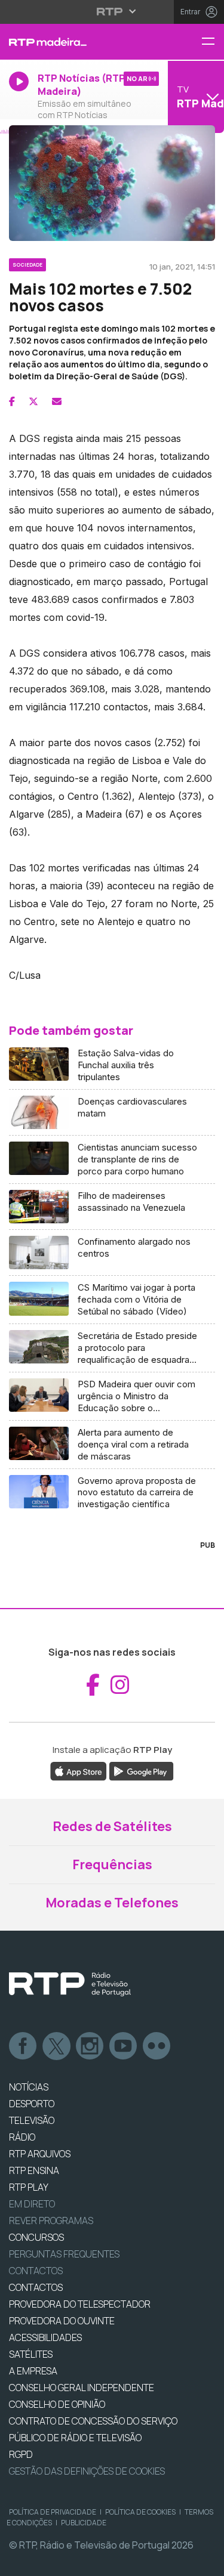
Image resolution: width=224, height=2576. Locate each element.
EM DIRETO (32, 2204)
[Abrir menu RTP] (112, 11)
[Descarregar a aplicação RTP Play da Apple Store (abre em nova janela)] (79, 1770)
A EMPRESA (33, 2371)
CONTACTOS (36, 2287)
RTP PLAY (29, 2187)
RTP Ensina (34, 2170)
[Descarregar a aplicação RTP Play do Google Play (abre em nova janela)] (141, 1770)
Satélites (31, 2354)
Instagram (90, 2046)
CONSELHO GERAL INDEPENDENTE (82, 2388)
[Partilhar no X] (33, 401)
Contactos (36, 2271)
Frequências (112, 1864)
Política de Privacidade (53, 2512)
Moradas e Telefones (112, 1903)
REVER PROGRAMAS (51, 2221)
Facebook (23, 2046)
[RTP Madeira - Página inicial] (75, 42)
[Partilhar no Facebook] (12, 401)
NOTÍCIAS (29, 2087)
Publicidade (84, 2523)
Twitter (57, 2046)
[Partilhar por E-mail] (57, 401)
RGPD (21, 2454)
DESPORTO (32, 2104)
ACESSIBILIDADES (45, 2337)
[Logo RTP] (70, 1984)
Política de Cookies (140, 2512)
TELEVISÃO (32, 2120)
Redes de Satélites (112, 1826)
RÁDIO (22, 2137)
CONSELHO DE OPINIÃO (57, 2404)
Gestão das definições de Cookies (87, 2471)
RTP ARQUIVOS (40, 2154)
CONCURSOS (36, 2237)
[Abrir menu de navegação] (213, 42)
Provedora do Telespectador (80, 2304)
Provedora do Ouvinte (62, 2321)
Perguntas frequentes (64, 2254)
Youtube (124, 2046)
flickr (157, 2046)
